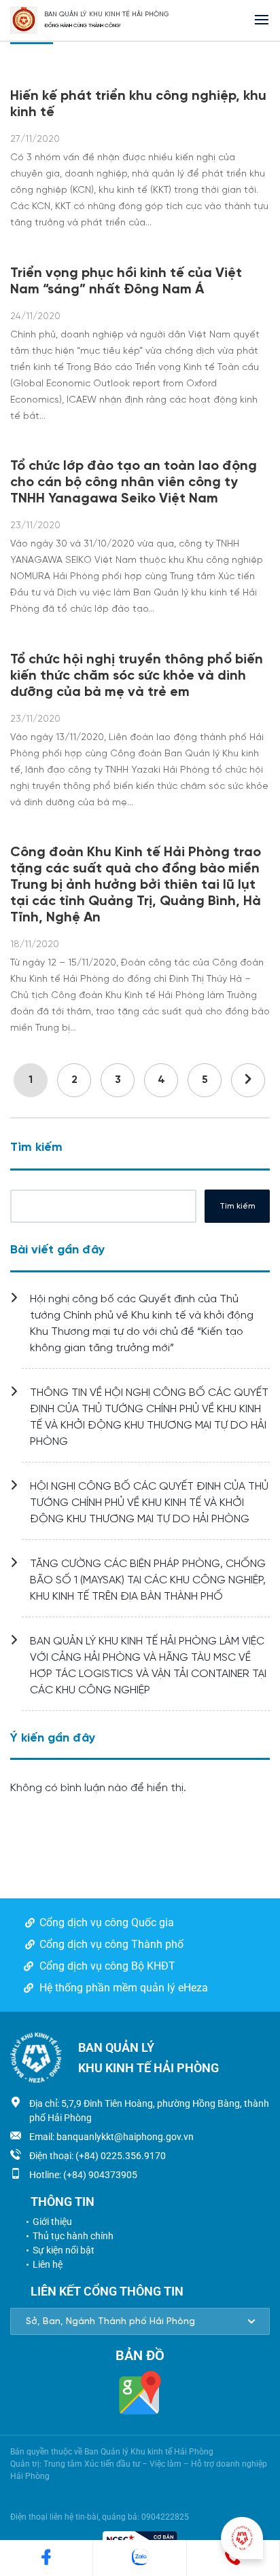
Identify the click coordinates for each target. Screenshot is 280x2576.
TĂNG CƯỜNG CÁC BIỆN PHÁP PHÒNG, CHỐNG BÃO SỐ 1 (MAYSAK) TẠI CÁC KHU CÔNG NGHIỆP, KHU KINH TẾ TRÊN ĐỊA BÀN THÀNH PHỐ (148, 1580)
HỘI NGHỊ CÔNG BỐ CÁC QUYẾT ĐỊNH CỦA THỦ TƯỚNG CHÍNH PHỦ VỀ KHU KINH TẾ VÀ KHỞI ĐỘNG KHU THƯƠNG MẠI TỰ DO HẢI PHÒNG (149, 1503)
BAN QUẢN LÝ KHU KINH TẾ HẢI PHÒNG (107, 15)
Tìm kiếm (36, 1148)
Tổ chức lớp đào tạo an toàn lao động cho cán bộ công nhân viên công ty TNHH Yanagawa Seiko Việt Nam (134, 482)
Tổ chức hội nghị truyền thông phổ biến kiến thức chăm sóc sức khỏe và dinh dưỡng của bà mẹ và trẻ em (137, 676)
